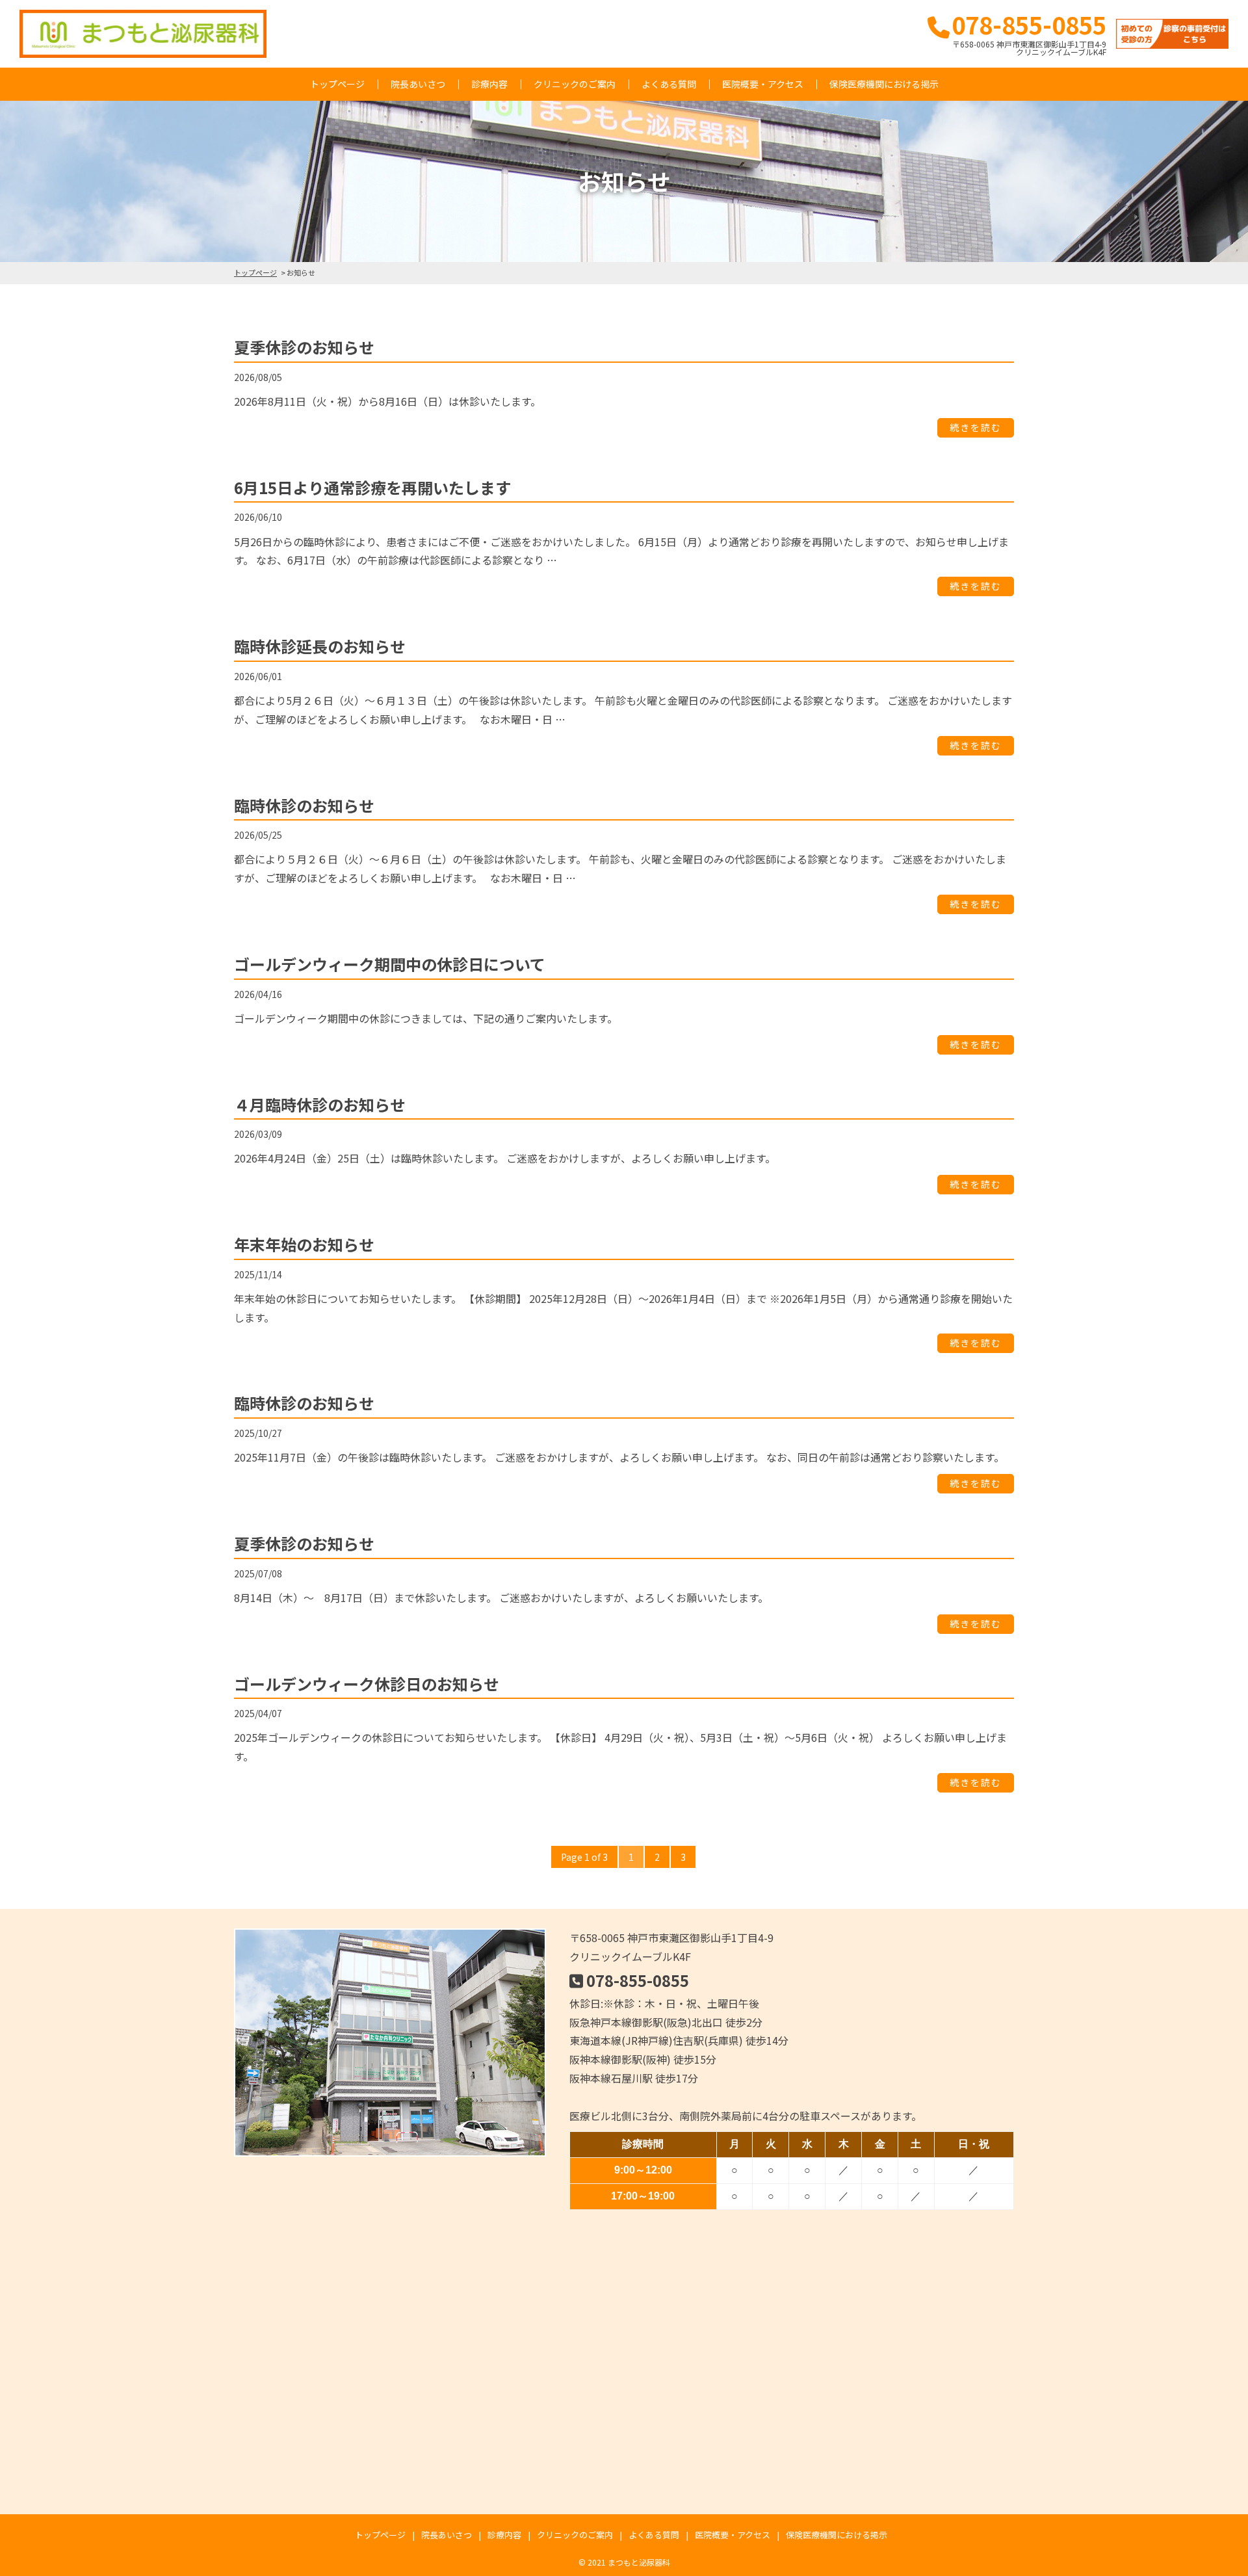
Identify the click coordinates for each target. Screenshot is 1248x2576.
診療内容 (489, 84)
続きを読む (976, 428)
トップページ (337, 84)
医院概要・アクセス (763, 84)
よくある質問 (669, 84)
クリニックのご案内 (575, 84)
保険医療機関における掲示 (884, 84)
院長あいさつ (418, 84)
